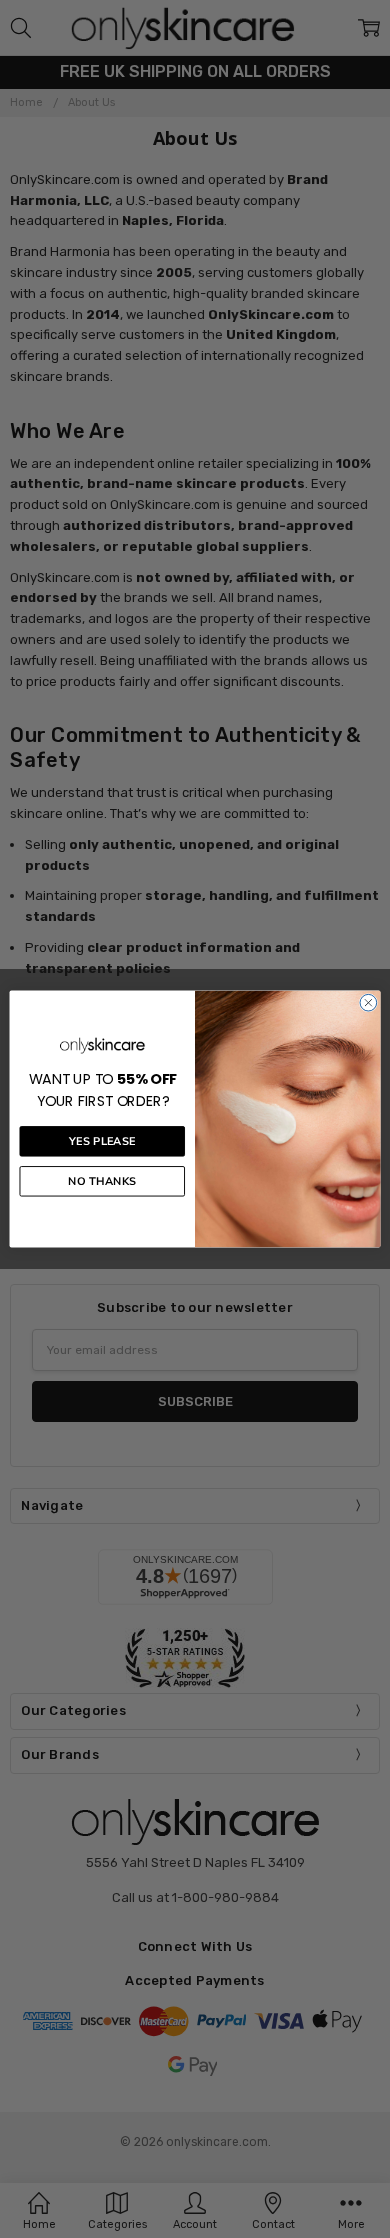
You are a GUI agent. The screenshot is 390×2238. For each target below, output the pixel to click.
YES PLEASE (102, 1141)
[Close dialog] (368, 1002)
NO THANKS (102, 1181)
